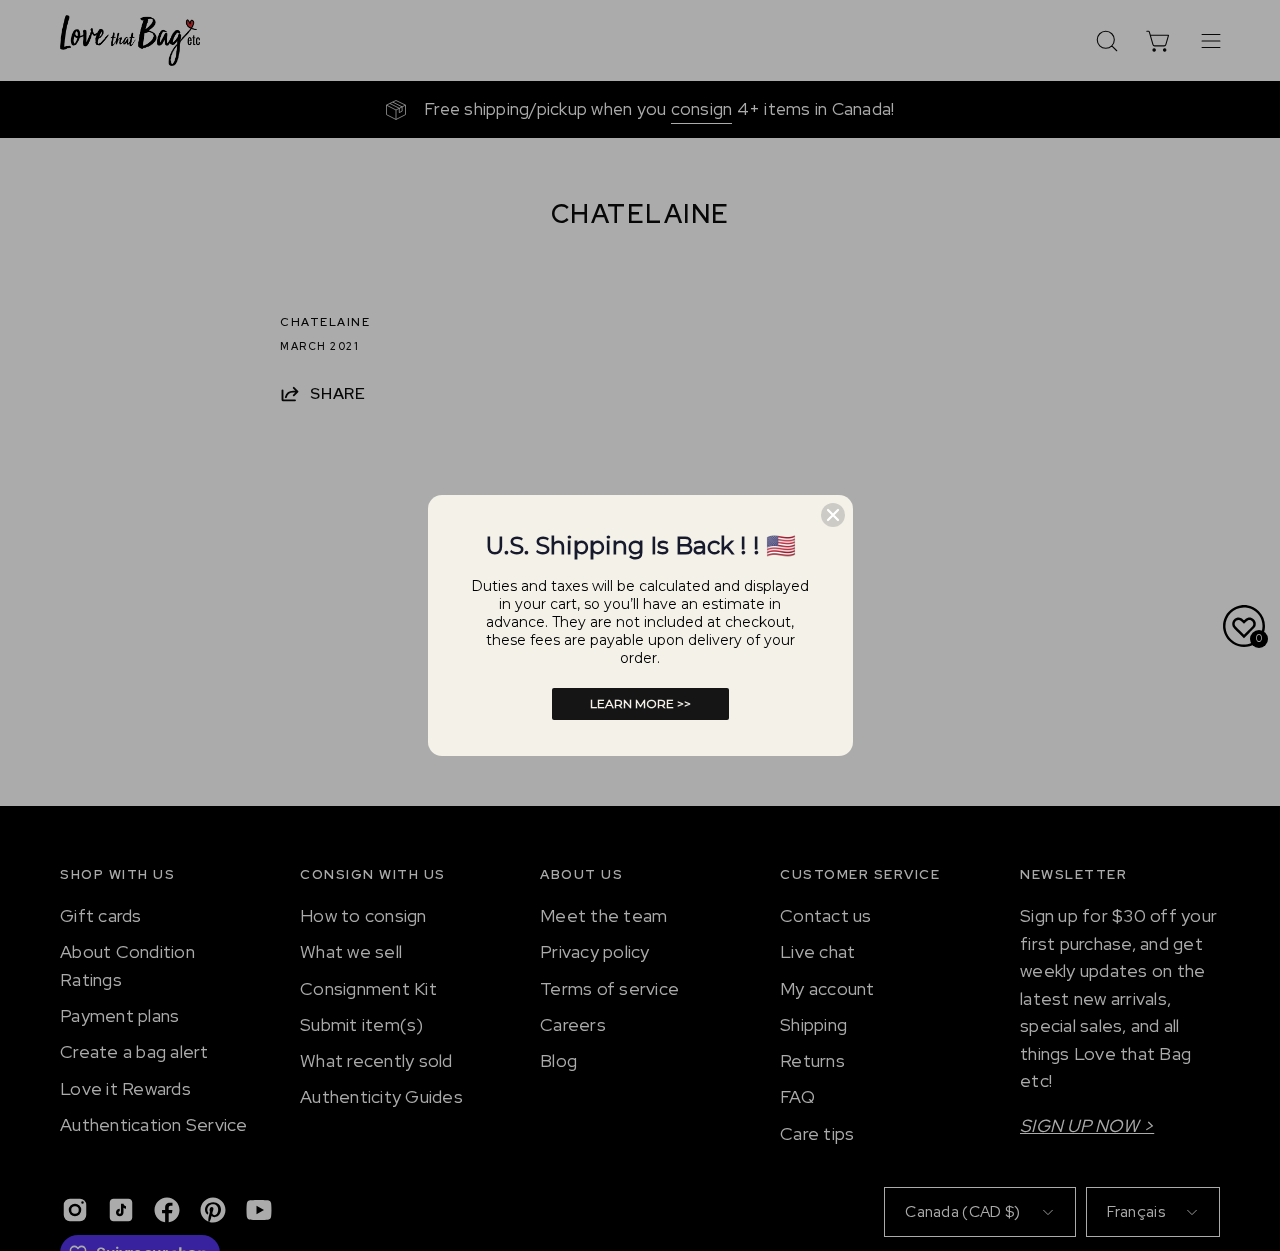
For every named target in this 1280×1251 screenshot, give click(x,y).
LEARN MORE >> (640, 703)
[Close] (833, 515)
